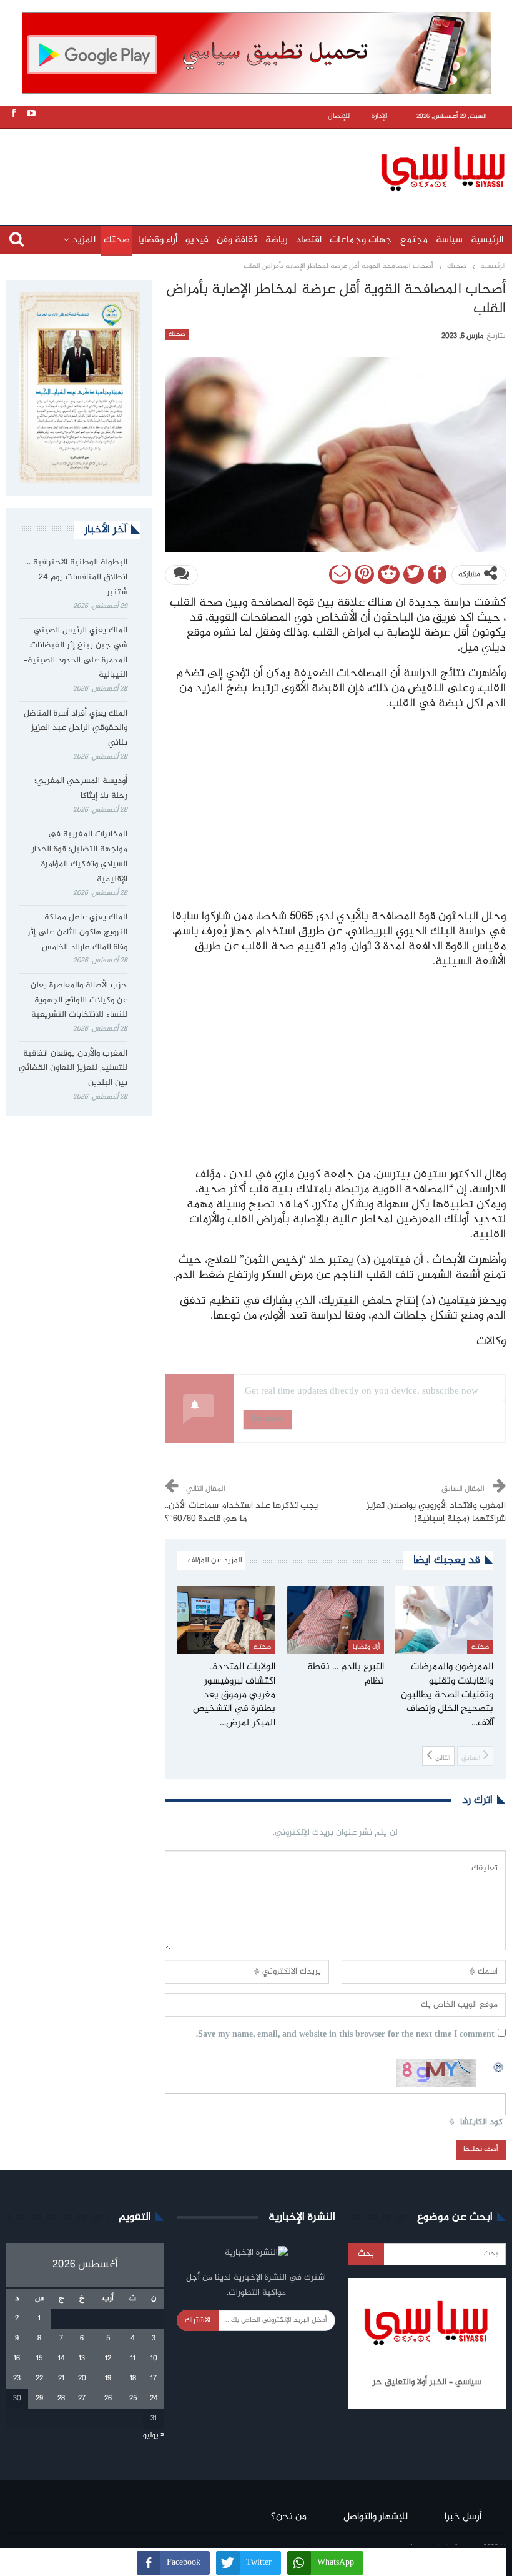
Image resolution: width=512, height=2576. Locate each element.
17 (154, 2379)
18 (133, 2379)
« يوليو (154, 2435)
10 (154, 2359)
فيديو (197, 240)
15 (39, 2359)
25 (133, 2399)
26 (108, 2399)
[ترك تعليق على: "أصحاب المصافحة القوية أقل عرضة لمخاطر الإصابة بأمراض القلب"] (181, 575)
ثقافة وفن (237, 240)
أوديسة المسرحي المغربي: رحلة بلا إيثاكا (81, 789)
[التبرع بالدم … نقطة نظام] (336, 1620)
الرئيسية (487, 240)
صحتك (117, 240)
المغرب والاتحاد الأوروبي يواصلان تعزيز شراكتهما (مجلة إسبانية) (436, 1513)
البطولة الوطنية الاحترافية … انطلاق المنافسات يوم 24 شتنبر (76, 577)
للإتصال (339, 117)
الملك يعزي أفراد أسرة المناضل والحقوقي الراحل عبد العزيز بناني (76, 729)
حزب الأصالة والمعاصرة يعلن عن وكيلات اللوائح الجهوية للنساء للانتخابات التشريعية (79, 1001)
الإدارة (380, 117)
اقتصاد (309, 240)
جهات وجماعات (361, 240)
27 (82, 2399)
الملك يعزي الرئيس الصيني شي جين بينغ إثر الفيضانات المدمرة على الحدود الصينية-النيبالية (76, 653)
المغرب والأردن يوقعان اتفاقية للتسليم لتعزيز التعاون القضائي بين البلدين (73, 1069)
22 (39, 2379)
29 (39, 2399)
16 (17, 2359)
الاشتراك (198, 2320)
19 (108, 2379)
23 (17, 2379)
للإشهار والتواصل (376, 2517)
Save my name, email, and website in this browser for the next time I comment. (345, 2035)
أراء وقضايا (158, 240)
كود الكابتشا (481, 2123)
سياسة (449, 240)
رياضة (277, 240)
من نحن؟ (289, 2517)
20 (82, 2379)
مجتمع (414, 240)
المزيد (84, 240)
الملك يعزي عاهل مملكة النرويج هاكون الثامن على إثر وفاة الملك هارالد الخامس (77, 932)
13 (82, 2359)
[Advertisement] (259, 167)
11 (133, 2359)
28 (61, 2399)
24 (154, 2399)
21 (61, 2379)
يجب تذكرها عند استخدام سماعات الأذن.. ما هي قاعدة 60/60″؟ (241, 1513)
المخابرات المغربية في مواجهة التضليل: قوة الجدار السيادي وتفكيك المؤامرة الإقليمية (80, 856)
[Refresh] (499, 2065)
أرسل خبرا (463, 2517)
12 (108, 2359)
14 (62, 2359)
